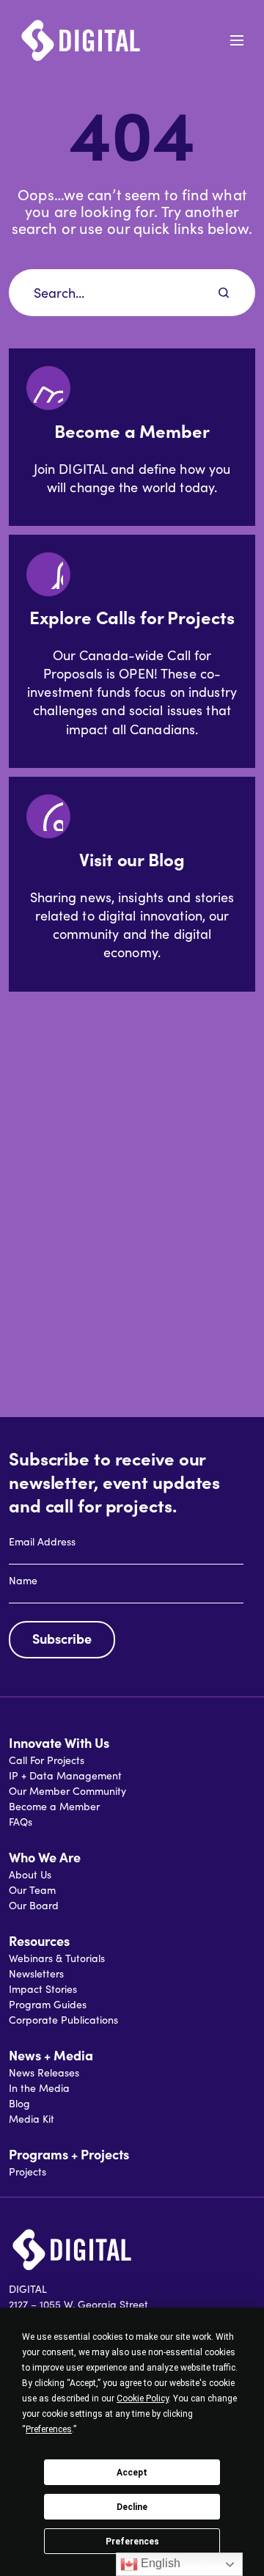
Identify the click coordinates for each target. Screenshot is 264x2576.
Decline (132, 2507)
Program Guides (48, 2004)
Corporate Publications (63, 2020)
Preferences (132, 2542)
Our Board (34, 1905)
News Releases (44, 2072)
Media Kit (32, 2119)
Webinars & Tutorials (57, 1958)
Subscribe (62, 1638)
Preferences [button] (49, 2429)
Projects (27, 2171)
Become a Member (54, 1806)
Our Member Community (67, 1791)
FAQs (21, 1822)
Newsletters (36, 1973)
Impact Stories (43, 1989)
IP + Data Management (65, 1775)
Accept (132, 2473)
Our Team (32, 1890)
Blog (19, 2103)
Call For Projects (47, 1760)
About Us (30, 1874)
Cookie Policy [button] (143, 2398)
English (159, 2563)
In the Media (39, 2088)
